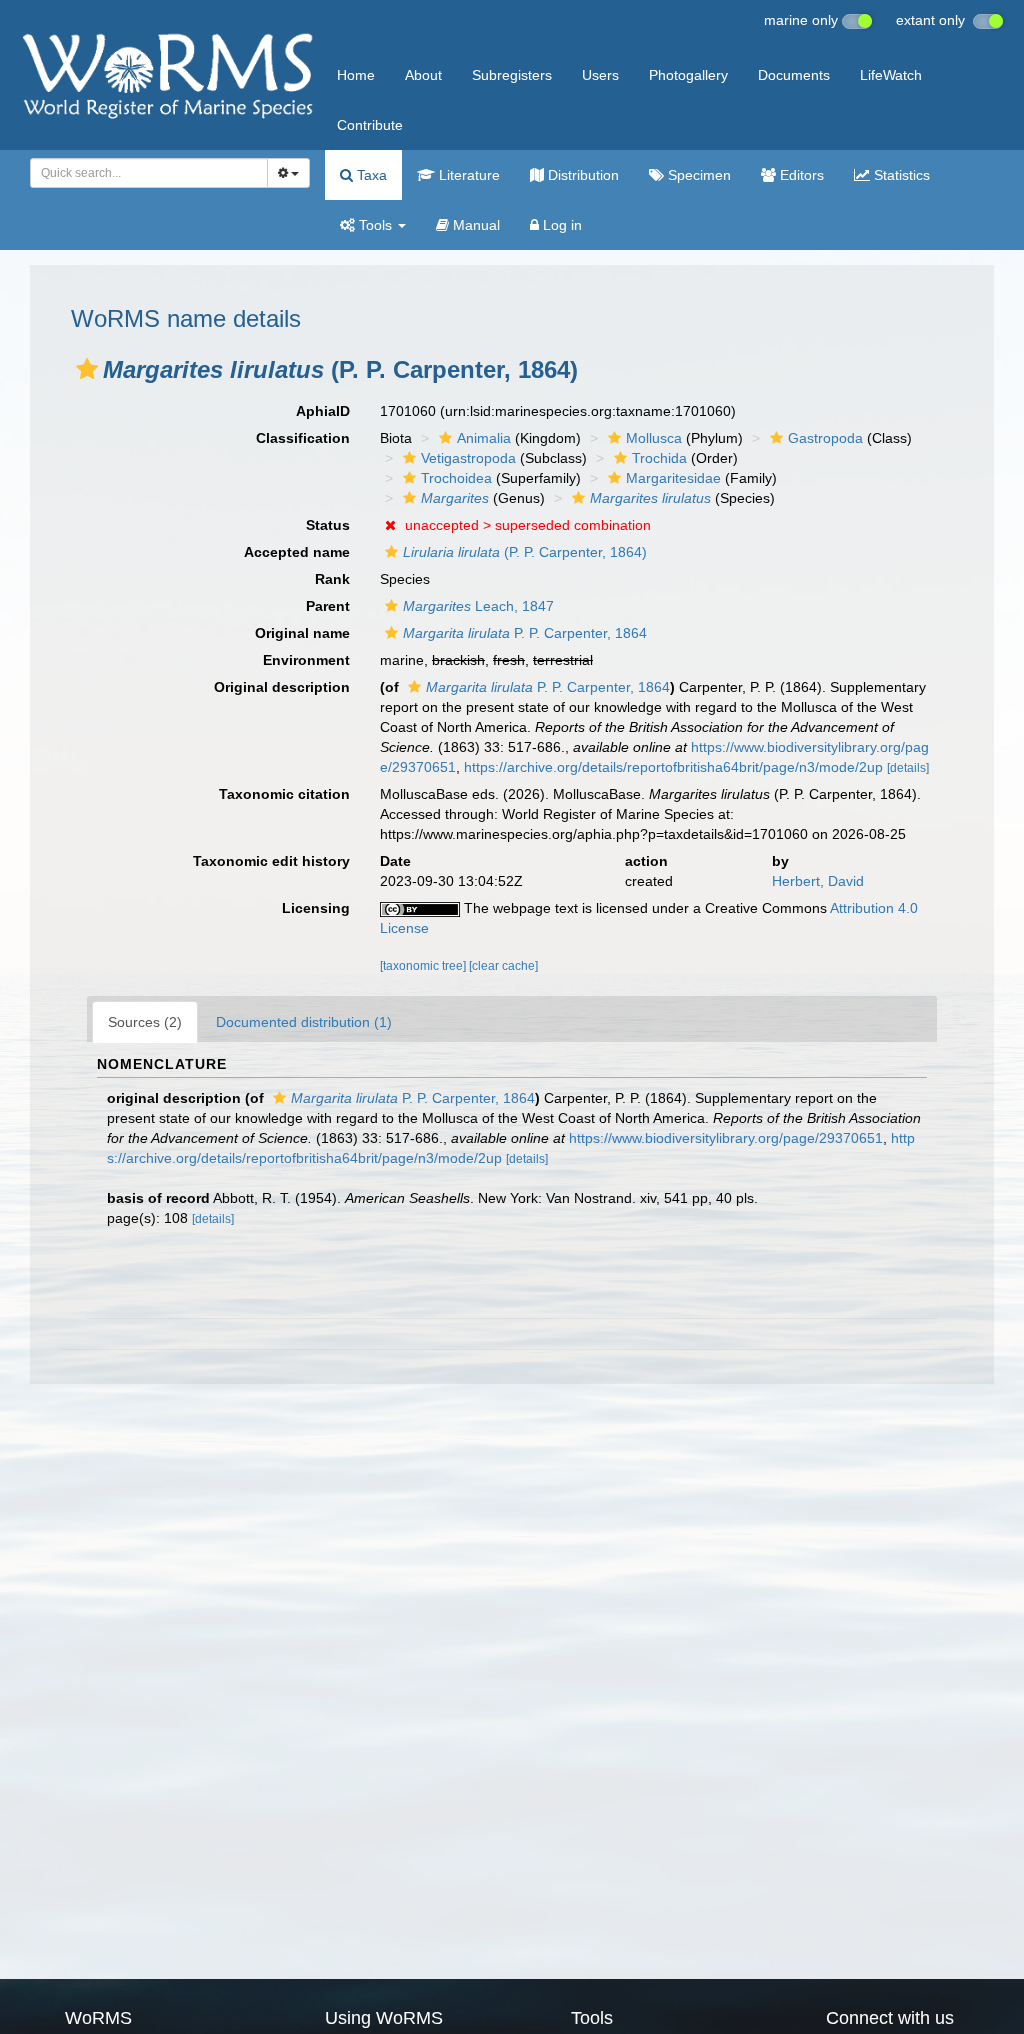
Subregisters (512, 75)
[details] (908, 768)
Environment (306, 660)
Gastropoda (825, 438)
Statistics (900, 175)
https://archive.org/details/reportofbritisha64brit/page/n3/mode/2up (673, 767)
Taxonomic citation (284, 794)
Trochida (659, 458)
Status (328, 525)
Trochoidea (456, 478)
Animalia (484, 438)
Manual (474, 225)
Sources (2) (145, 1022)
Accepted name (297, 552)
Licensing (316, 908)
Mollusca (654, 438)
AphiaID (323, 411)
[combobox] (149, 173)
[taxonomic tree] (424, 966)
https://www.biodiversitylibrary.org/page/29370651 (726, 1138)
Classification (303, 438)
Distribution (581, 175)
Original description (282, 687)
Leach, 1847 (478, 606)
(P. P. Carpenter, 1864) (525, 552)
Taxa (370, 175)
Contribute (370, 125)
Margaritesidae (673, 478)
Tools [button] (375, 225)
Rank (332, 579)
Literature (467, 175)
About (423, 75)
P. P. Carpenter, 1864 (525, 633)
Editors (800, 175)
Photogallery (688, 75)
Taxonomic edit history (271, 861)
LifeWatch (891, 75)
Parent (328, 606)
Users (600, 75)
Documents (794, 75)
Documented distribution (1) (304, 1022)
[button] (87, 369)
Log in (560, 225)
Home (356, 75)
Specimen (697, 175)
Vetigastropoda (468, 458)
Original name (302, 633)
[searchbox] (143, 173)
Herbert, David (818, 881)
